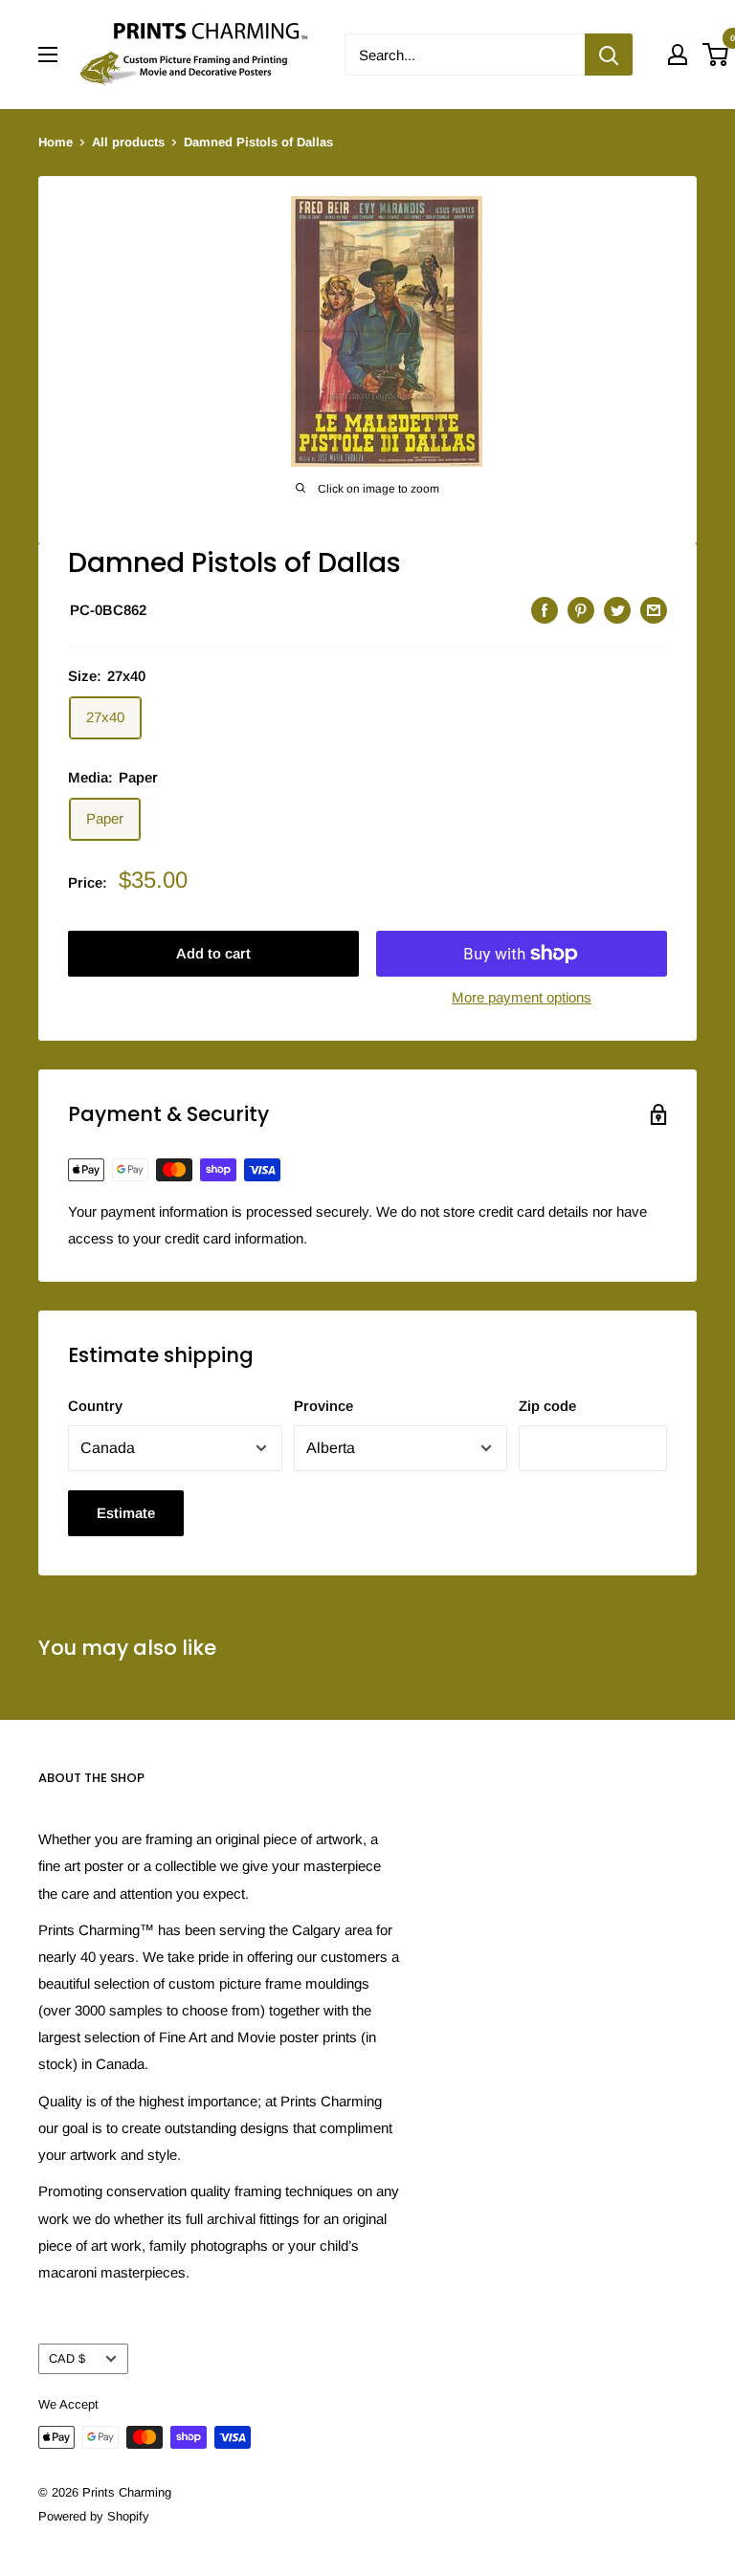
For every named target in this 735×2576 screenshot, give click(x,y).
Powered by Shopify (94, 2516)
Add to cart (213, 953)
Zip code (547, 1406)
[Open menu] (48, 55)
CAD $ (67, 2358)
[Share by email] (654, 610)
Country (95, 1406)
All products (128, 142)
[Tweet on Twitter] (617, 610)
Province (323, 1406)
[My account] (678, 55)
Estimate (126, 1513)
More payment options (522, 997)
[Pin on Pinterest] (581, 610)
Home (56, 142)
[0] (716, 55)
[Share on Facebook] (545, 610)
